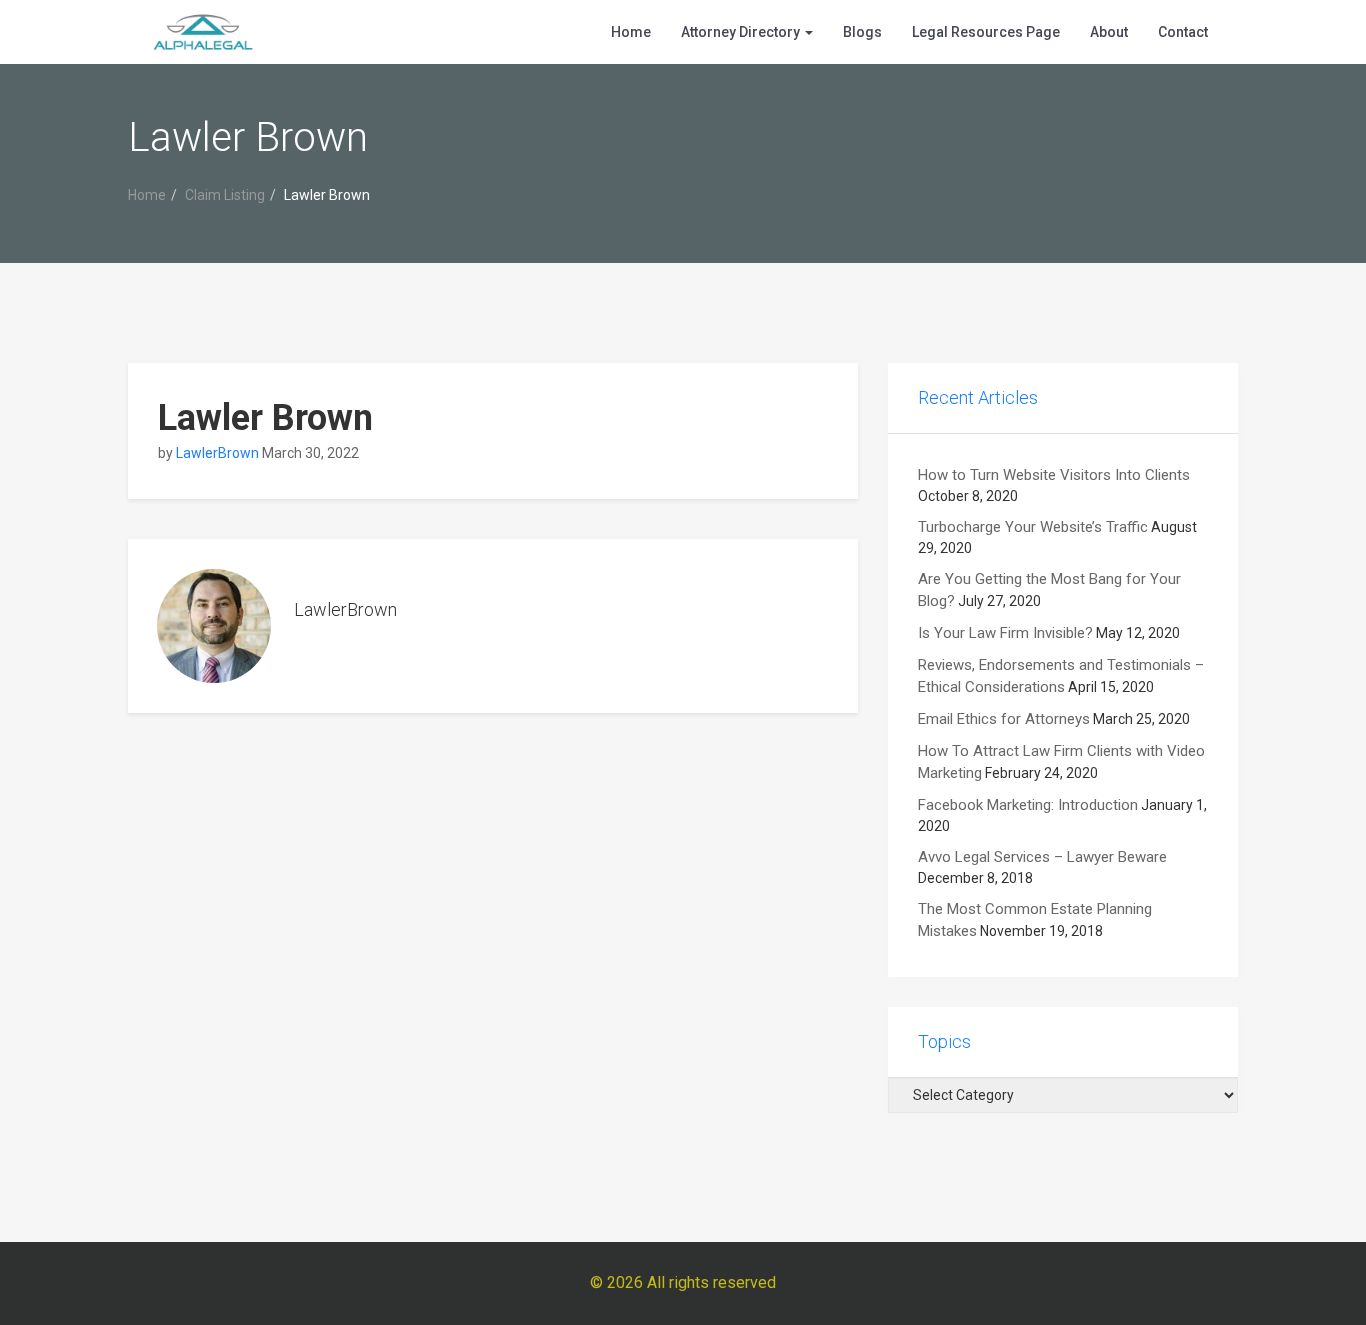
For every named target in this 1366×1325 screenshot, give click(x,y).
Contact (1183, 32)
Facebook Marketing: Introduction (1028, 805)
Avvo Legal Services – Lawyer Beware (1042, 857)
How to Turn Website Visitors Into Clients (1054, 475)
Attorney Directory (742, 32)
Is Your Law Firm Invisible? (1005, 633)
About (1109, 32)
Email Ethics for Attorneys (1004, 719)
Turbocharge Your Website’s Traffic (1033, 527)
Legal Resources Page (986, 32)
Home (631, 32)
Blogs (862, 32)
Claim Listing (225, 195)
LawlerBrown (217, 453)
